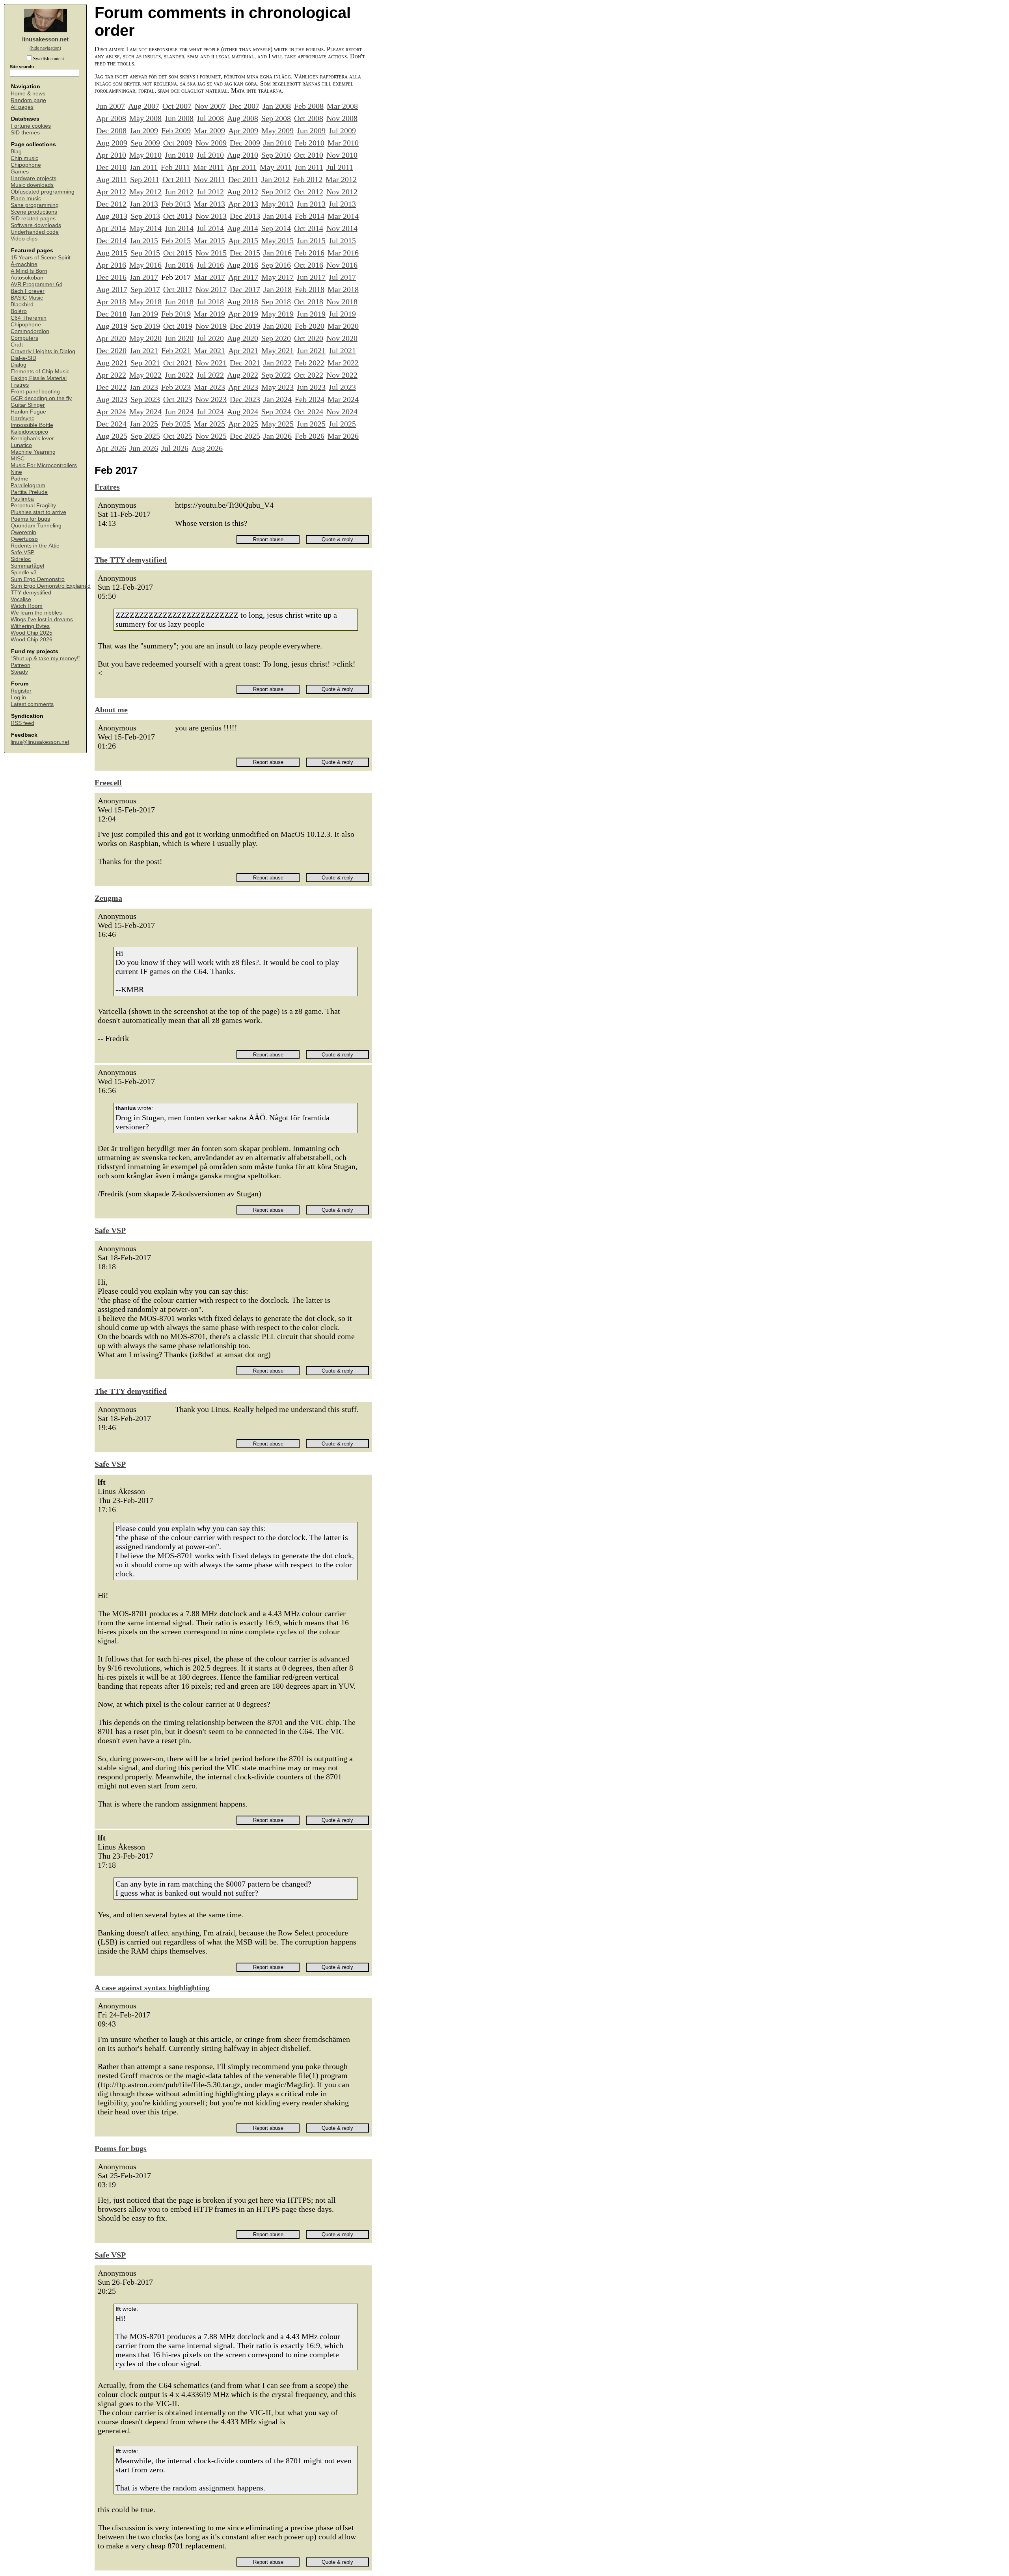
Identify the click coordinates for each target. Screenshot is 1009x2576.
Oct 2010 (309, 155)
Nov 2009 (211, 143)
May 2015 (277, 240)
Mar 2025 (209, 424)
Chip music (24, 158)
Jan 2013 (144, 204)
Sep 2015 (145, 253)
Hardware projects (34, 178)
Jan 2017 (144, 277)
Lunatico (21, 445)
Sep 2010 (276, 155)
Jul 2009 (342, 130)
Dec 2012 (111, 204)
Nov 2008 (342, 118)
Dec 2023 (245, 399)
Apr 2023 (243, 387)
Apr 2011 (242, 167)
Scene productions (34, 212)
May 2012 (145, 192)
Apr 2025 (243, 424)
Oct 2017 (178, 289)
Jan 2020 (277, 326)
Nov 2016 (342, 265)
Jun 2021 (311, 350)
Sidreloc (21, 559)
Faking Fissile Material (39, 378)
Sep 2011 (145, 179)
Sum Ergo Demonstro (38, 579)
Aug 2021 (112, 363)
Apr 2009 (243, 130)
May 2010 (145, 155)
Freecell (108, 782)
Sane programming (35, 205)
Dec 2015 (245, 253)
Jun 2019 (311, 314)
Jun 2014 (179, 228)
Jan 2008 (277, 106)
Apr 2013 (243, 204)
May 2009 (277, 130)
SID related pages (33, 219)
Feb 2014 (310, 216)
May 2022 (145, 375)
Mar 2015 (209, 240)
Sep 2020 (276, 338)
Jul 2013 (342, 204)
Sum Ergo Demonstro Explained (51, 586)
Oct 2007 (177, 106)
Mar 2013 (209, 204)
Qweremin (23, 532)
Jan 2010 (277, 143)
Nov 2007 (210, 106)
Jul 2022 (210, 375)
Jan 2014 (277, 216)
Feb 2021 (176, 350)
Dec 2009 (245, 143)
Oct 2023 (178, 399)
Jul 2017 (342, 277)
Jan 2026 (277, 436)
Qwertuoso (24, 539)
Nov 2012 (342, 192)
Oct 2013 (178, 216)
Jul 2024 (210, 412)
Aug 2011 (112, 179)
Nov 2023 (211, 399)
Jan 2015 (144, 240)
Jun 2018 (179, 302)
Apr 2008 (111, 118)
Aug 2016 (243, 265)
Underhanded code (35, 232)
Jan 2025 (144, 424)
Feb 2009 (176, 130)
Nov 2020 (342, 338)
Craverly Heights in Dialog (43, 351)
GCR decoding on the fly (41, 398)
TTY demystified (31, 593)
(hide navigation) (45, 48)
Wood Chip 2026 (32, 640)
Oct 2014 (309, 228)
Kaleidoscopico (29, 432)
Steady (19, 672)
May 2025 (277, 424)
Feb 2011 (175, 167)
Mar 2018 (343, 289)
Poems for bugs (30, 519)
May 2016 (145, 265)
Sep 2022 (276, 375)
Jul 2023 (342, 387)
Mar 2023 (209, 387)
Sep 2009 (145, 143)
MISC (18, 459)
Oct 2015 (178, 253)
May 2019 (277, 314)
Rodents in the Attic (35, 546)
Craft (17, 345)
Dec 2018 (111, 314)
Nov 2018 (342, 302)
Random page (28, 100)
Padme (20, 479)
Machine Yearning (33, 452)
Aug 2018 (243, 302)
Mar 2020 (343, 326)
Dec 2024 (111, 424)
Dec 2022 (111, 387)
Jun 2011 (309, 167)
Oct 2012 (309, 192)
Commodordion (30, 331)
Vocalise (21, 599)
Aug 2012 (243, 192)
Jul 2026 (175, 448)
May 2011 (276, 167)
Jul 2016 (210, 265)
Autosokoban (27, 278)
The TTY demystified (131, 560)
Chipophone (26, 165)
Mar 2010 (343, 143)
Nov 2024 (342, 412)
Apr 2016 (111, 265)
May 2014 (145, 228)
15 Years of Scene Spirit (41, 258)
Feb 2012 (308, 179)
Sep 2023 (145, 399)
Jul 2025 (342, 424)
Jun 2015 (311, 240)
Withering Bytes (30, 626)
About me (111, 710)
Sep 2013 (145, 216)
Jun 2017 (311, 277)
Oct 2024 (309, 412)
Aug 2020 (243, 338)
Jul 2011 (340, 167)
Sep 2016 (276, 265)
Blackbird (22, 305)
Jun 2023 (311, 387)
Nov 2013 (211, 216)
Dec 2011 (243, 179)
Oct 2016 (309, 265)
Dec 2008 (111, 130)
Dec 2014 (111, 240)
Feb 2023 (176, 387)
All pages (22, 107)
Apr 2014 (111, 228)
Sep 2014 (276, 228)
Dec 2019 (245, 326)
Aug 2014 (243, 228)
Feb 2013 (176, 204)
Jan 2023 (144, 387)
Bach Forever (28, 291)
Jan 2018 (277, 289)
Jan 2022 (277, 363)
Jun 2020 (179, 338)
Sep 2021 (145, 363)
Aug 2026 (207, 448)
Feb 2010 (310, 143)
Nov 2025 (211, 436)
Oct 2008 (309, 118)
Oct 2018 (309, 302)
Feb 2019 (176, 314)
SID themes (25, 133)
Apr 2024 (111, 412)
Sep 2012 (276, 192)
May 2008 (145, 118)
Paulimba (22, 499)
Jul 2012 (210, 192)
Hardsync (22, 418)
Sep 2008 (276, 118)
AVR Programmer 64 (36, 284)
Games (20, 172)
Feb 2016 (310, 253)
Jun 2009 (311, 130)
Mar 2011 (209, 167)
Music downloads (32, 185)
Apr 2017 (243, 277)
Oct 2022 (309, 375)
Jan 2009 (144, 130)
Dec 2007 (244, 106)
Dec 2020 (111, 350)
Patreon (20, 665)
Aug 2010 (243, 155)
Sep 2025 (145, 436)
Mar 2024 (343, 399)
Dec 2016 (111, 277)
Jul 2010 (210, 155)
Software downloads (36, 225)
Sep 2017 (145, 289)
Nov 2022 (342, 375)
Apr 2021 (243, 350)
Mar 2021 (209, 350)
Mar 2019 (209, 314)
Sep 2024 (276, 412)
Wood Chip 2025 (32, 633)
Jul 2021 (342, 350)
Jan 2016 (277, 253)
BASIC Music (27, 298)
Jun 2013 (311, 204)
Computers (24, 338)
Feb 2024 (310, 399)
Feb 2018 (310, 289)
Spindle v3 (24, 573)
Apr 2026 (111, 448)
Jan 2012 (276, 179)
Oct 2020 (309, 338)
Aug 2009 (112, 143)
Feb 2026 (310, 436)
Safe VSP (22, 552)
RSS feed (22, 723)
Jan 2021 (144, 350)
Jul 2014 (210, 228)
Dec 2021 (245, 363)
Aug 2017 (112, 289)
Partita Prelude (29, 492)
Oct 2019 (178, 326)
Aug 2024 (243, 412)
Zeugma (108, 898)
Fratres (20, 385)
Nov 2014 (342, 228)
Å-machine (24, 264)
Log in (18, 698)
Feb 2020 (310, 326)
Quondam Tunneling (36, 526)
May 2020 (145, 338)
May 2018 (145, 302)
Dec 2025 (245, 436)
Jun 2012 (179, 192)
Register (21, 691)
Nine (16, 472)
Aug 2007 (144, 106)
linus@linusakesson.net (40, 742)
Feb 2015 (176, 240)
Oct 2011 (177, 179)
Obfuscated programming (43, 192)
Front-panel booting (35, 392)
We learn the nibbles (36, 613)
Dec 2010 (111, 167)
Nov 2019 (211, 326)
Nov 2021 (211, 363)
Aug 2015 (112, 253)
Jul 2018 (210, 302)
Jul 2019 (342, 314)
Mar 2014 (343, 216)
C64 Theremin (29, 318)
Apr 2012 (111, 192)
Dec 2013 (245, 216)
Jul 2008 (210, 118)
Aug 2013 (112, 216)
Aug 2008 (243, 118)
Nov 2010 (342, 155)
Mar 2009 (209, 130)
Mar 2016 (343, 253)
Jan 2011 (144, 167)
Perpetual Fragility (33, 506)
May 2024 (145, 412)
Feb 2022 (310, 363)
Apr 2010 (111, 155)
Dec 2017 (245, 289)
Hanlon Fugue (28, 412)
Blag (16, 152)
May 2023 (277, 387)
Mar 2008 (342, 106)
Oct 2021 (178, 363)
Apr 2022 (111, 375)
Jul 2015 (342, 240)
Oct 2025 (178, 436)
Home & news (28, 94)
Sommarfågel (27, 566)
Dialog (19, 365)
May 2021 (277, 350)
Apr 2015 (243, 240)
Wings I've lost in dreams (42, 619)
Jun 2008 (179, 118)
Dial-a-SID (23, 358)
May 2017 (277, 277)
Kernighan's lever (32, 439)
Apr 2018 (111, 302)
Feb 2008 (309, 106)
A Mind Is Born (29, 271)
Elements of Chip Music (40, 372)
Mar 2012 (341, 179)
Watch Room (27, 606)
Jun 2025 (311, 424)
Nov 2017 (211, 289)
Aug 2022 (243, 375)
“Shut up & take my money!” (46, 658)
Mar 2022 (343, 363)
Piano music (26, 198)
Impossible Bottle (32, 425)
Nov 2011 (210, 179)
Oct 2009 (178, 143)
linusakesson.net (45, 39)
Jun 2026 (144, 448)
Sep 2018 (276, 302)
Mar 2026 (343, 436)
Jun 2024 (179, 412)
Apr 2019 (243, 314)
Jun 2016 (179, 265)
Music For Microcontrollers (44, 465)
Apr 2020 (111, 338)
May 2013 (277, 204)
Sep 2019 (145, 326)
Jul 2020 (210, 338)
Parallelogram (28, 485)
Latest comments (32, 704)
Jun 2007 (111, 106)
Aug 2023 (112, 399)
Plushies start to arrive (38, 512)
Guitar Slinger (28, 405)
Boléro (19, 311)
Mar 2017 (209, 277)
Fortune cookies (31, 126)
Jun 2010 (179, 155)
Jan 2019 (144, 314)
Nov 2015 (211, 253)
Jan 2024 (277, 399)
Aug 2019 (112, 326)
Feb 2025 (176, 424)
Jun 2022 (179, 375)
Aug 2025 (112, 436)
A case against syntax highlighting (152, 1987)
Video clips (24, 239)
